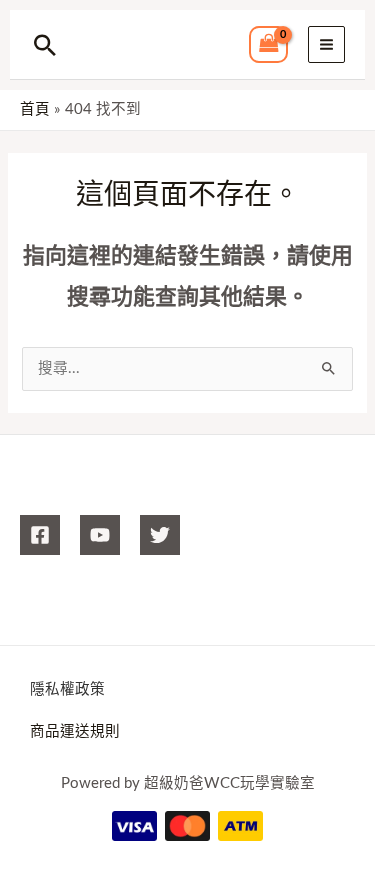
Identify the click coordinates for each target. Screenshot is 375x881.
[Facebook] (40, 535)
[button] (45, 45)
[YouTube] (100, 535)
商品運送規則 (75, 731)
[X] (160, 535)
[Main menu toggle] (326, 44)
